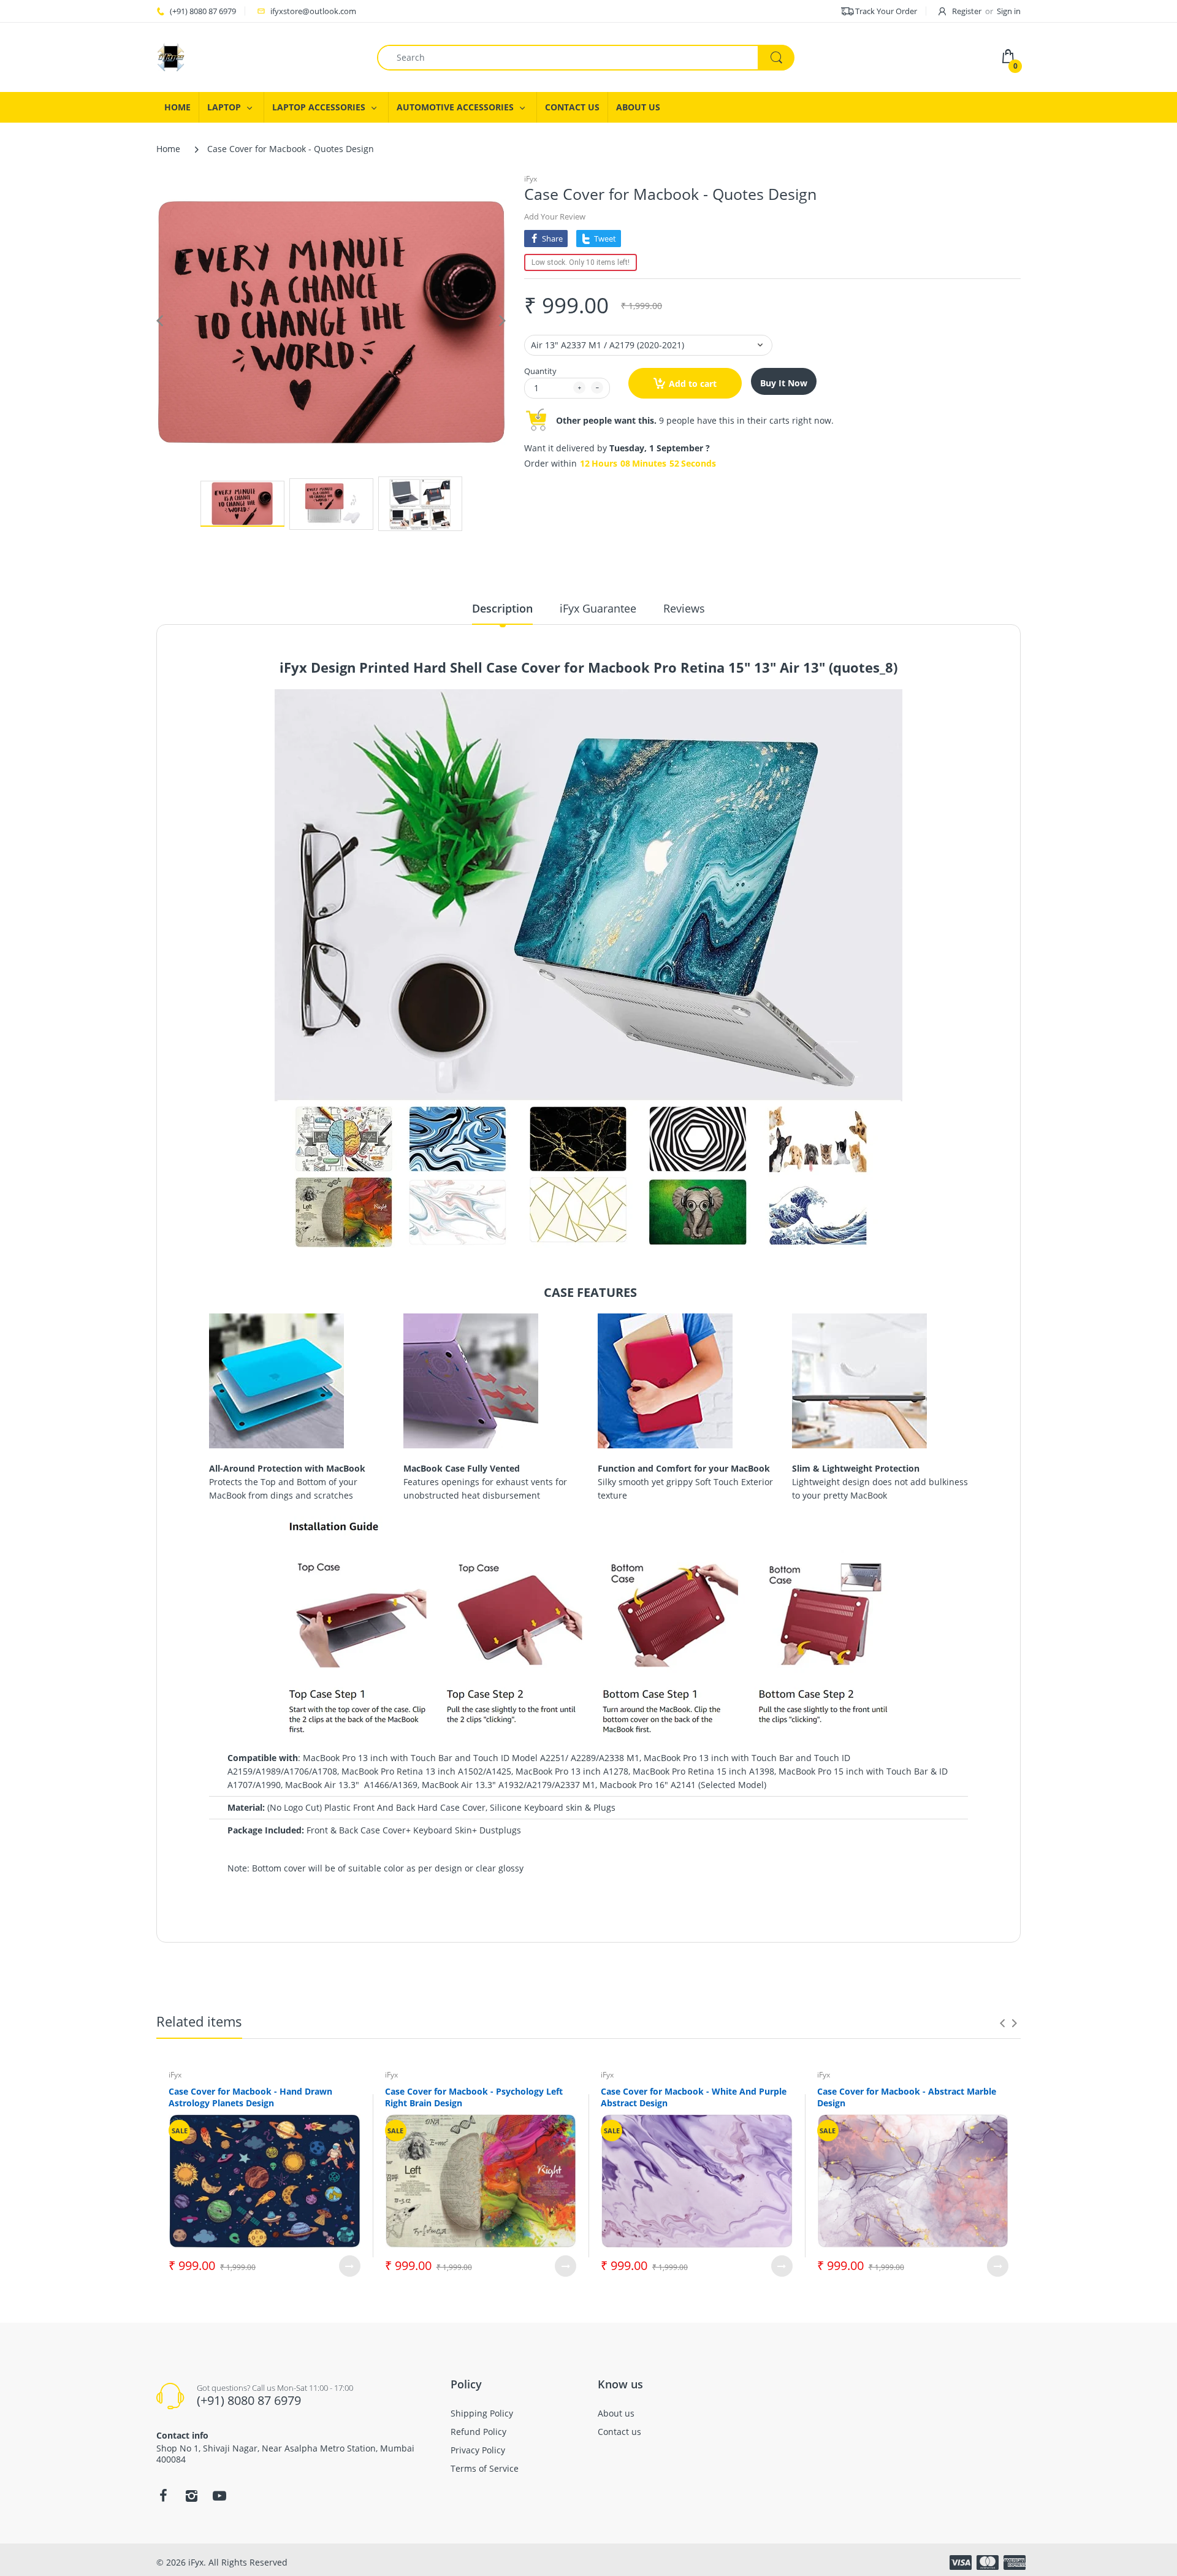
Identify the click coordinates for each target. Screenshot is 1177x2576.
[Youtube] (219, 2496)
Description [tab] (502, 608)
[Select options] (350, 2266)
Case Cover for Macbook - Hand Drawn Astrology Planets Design (250, 2097)
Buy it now (784, 383)
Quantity (540, 371)
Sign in (1009, 11)
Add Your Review (555, 216)
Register (967, 11)
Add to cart (693, 384)
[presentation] (1002, 2023)
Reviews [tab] (684, 608)
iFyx (531, 179)
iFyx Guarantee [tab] (598, 608)
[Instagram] (191, 2496)
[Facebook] (163, 2496)
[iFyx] (171, 56)
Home (168, 149)
